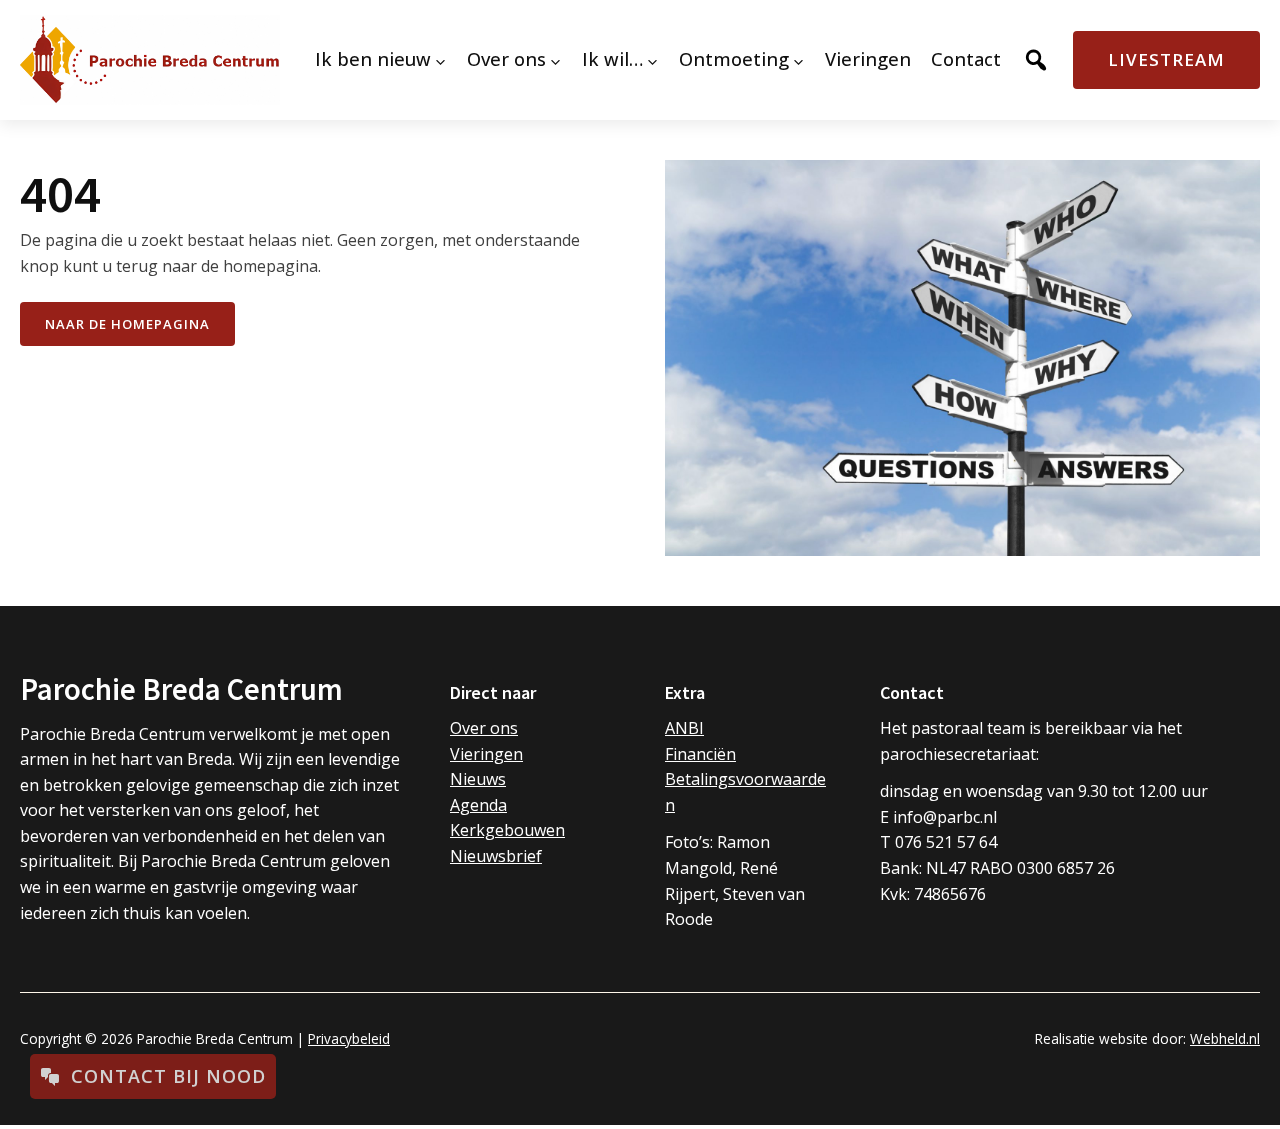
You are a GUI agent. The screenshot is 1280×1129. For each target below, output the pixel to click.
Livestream (1166, 59)
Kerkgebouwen (507, 830)
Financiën (700, 754)
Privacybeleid (349, 1038)
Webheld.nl (1225, 1038)
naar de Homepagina (127, 324)
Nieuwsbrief (496, 856)
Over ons (484, 728)
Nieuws (478, 779)
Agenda (478, 805)
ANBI (684, 728)
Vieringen (486, 754)
